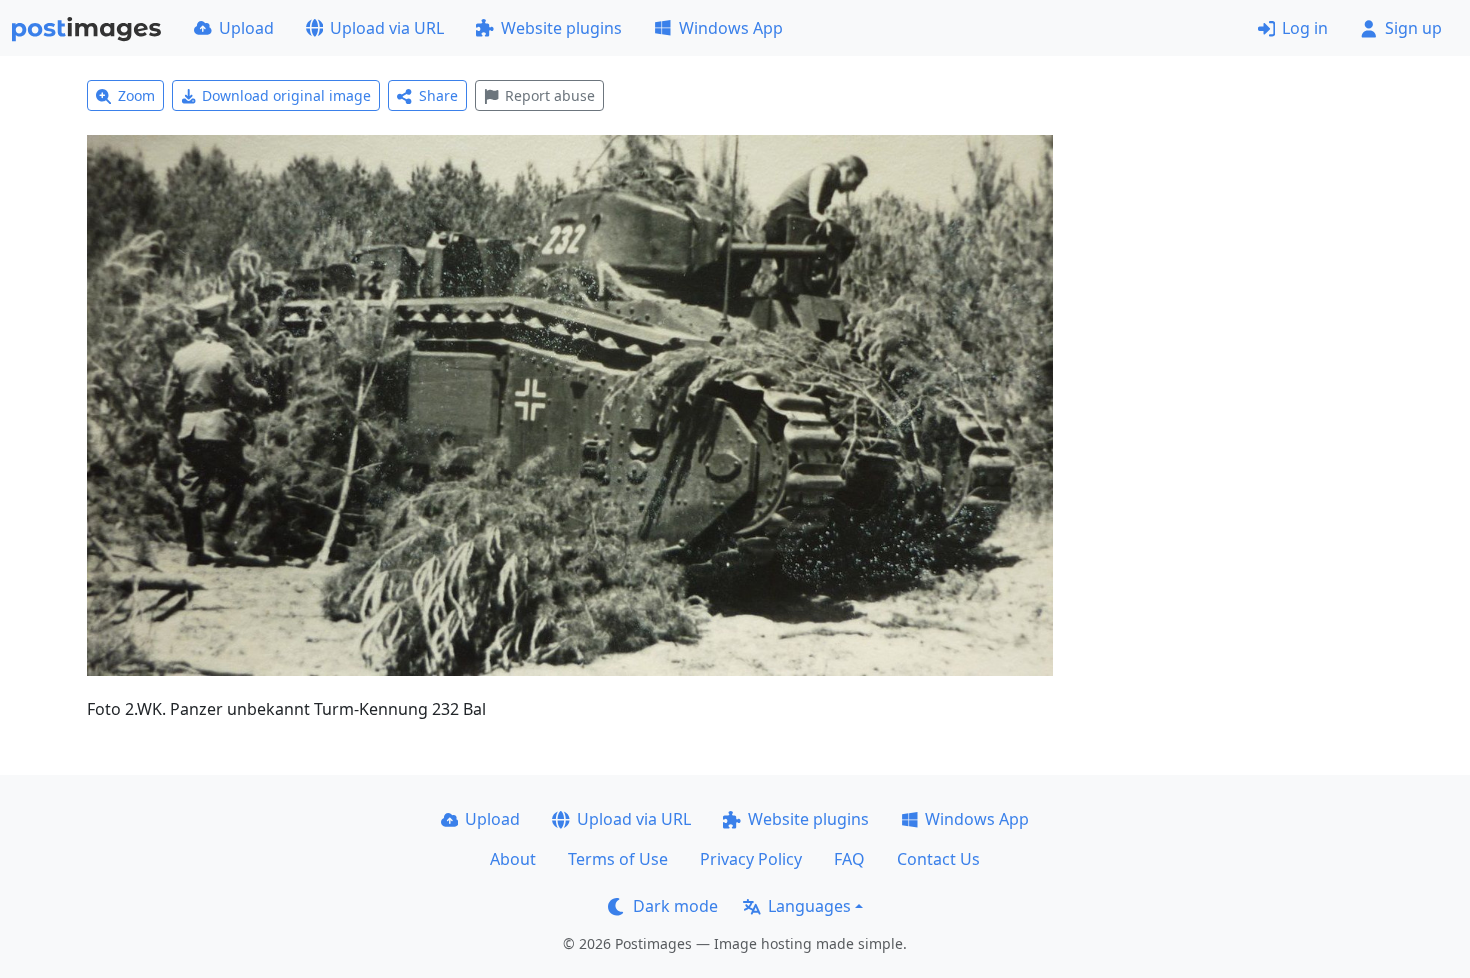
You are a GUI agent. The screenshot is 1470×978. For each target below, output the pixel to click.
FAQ (849, 859)
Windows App (731, 28)
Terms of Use (618, 859)
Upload (246, 28)
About (513, 859)
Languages (809, 906)
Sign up (1413, 28)
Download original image (286, 95)
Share (438, 95)
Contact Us (938, 859)
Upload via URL (387, 28)
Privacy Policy (751, 859)
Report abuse (550, 95)
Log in (1305, 28)
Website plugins (561, 28)
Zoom (136, 95)
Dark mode (675, 906)
